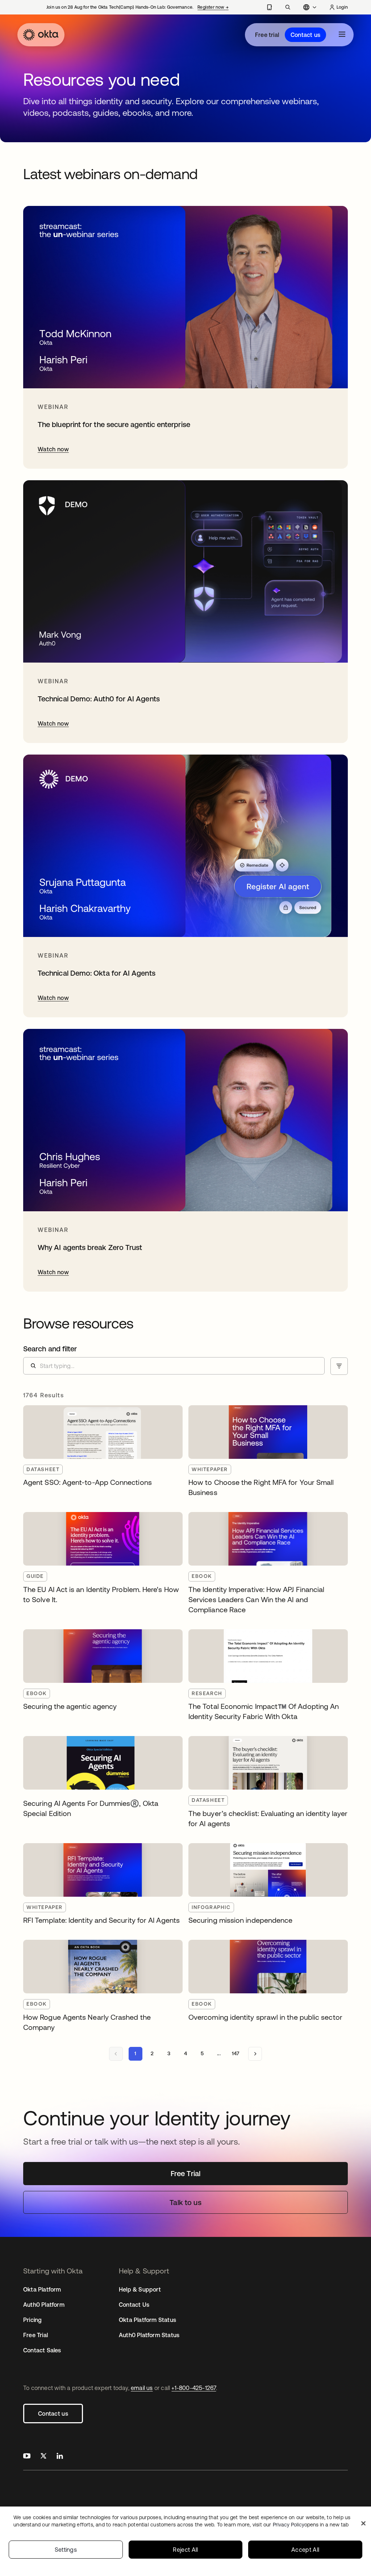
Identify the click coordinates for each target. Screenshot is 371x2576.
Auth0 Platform (44, 2305)
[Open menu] (342, 35)
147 (236, 2053)
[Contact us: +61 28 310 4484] (269, 7)
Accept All (305, 2550)
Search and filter (50, 1349)
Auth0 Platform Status (149, 2335)
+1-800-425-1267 (194, 2388)
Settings (66, 2550)
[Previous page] (116, 2054)
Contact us (305, 35)
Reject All (185, 2550)
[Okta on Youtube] (27, 2457)
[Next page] (255, 2054)
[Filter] (339, 1366)
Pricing (32, 2320)
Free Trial (36, 2335)
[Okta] (41, 35)
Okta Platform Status (147, 2320)
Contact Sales (42, 2350)
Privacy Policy (311, 2525)
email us (142, 2388)
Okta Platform (42, 2289)
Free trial (267, 35)
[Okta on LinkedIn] (60, 2457)
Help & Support (140, 2289)
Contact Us (134, 2305)
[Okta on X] (43, 2457)
